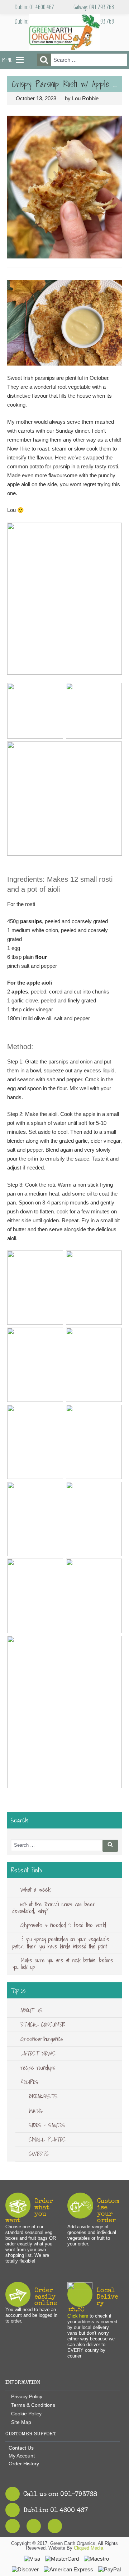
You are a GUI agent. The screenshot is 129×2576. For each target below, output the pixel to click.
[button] (7, 60)
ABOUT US (32, 2010)
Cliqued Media (89, 2548)
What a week (35, 1890)
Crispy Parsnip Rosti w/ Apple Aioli (67, 84)
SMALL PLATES (47, 2139)
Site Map (21, 2422)
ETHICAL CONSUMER (43, 2024)
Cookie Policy (26, 2414)
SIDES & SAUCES (47, 2125)
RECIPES (30, 2082)
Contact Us (21, 2448)
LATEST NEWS (38, 2053)
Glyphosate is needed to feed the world (63, 1925)
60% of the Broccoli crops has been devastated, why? (54, 1908)
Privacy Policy (27, 2396)
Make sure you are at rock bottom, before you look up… (63, 1964)
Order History (24, 2464)
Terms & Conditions (33, 2405)
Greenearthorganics (42, 2039)
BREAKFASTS (43, 2096)
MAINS (36, 2111)
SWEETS (39, 2154)
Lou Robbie (85, 98)
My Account (22, 2456)
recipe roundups (38, 2068)
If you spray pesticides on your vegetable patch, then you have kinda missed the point (61, 1943)
